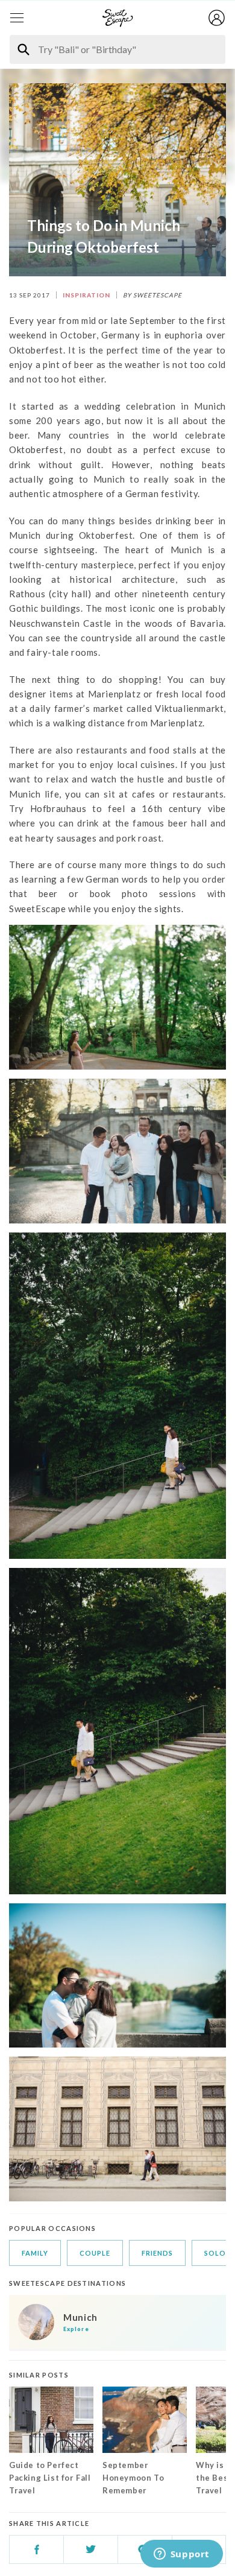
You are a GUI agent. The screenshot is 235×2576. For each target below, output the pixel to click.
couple (95, 2253)
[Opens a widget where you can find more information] (181, 2555)
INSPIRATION (86, 295)
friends (157, 2253)
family (35, 2253)
